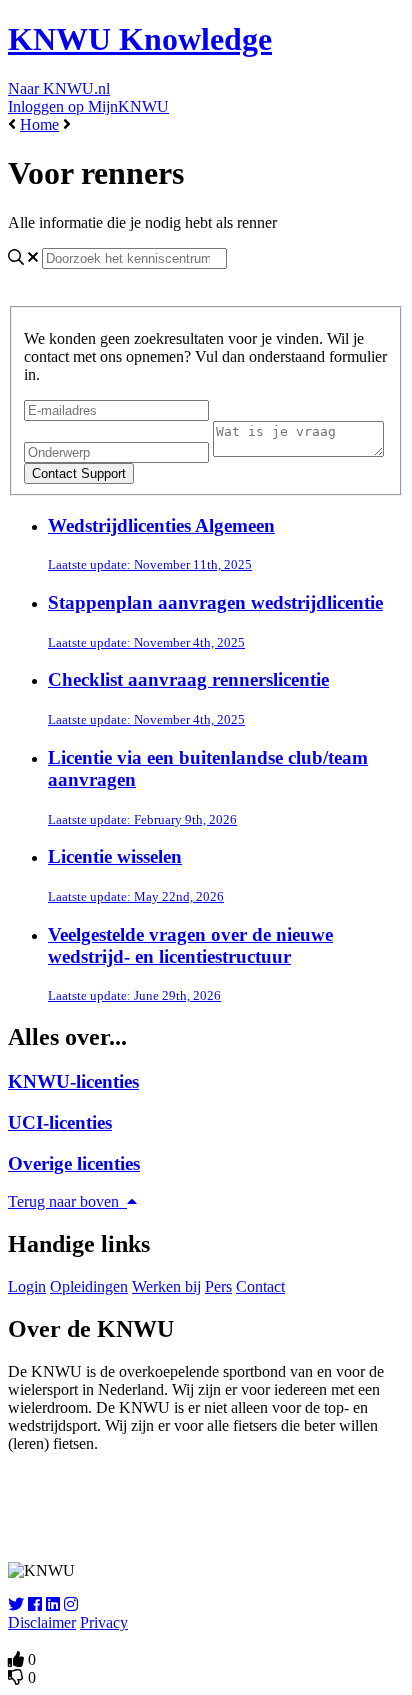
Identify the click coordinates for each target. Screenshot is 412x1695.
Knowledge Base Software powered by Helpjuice (206, 1507)
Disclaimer (42, 1622)
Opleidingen (89, 1286)
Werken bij (166, 1286)
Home (39, 124)
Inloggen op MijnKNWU (88, 106)
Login (27, 1286)
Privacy (104, 1622)
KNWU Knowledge (140, 39)
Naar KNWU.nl (59, 88)
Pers (218, 1286)
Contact (260, 1286)
